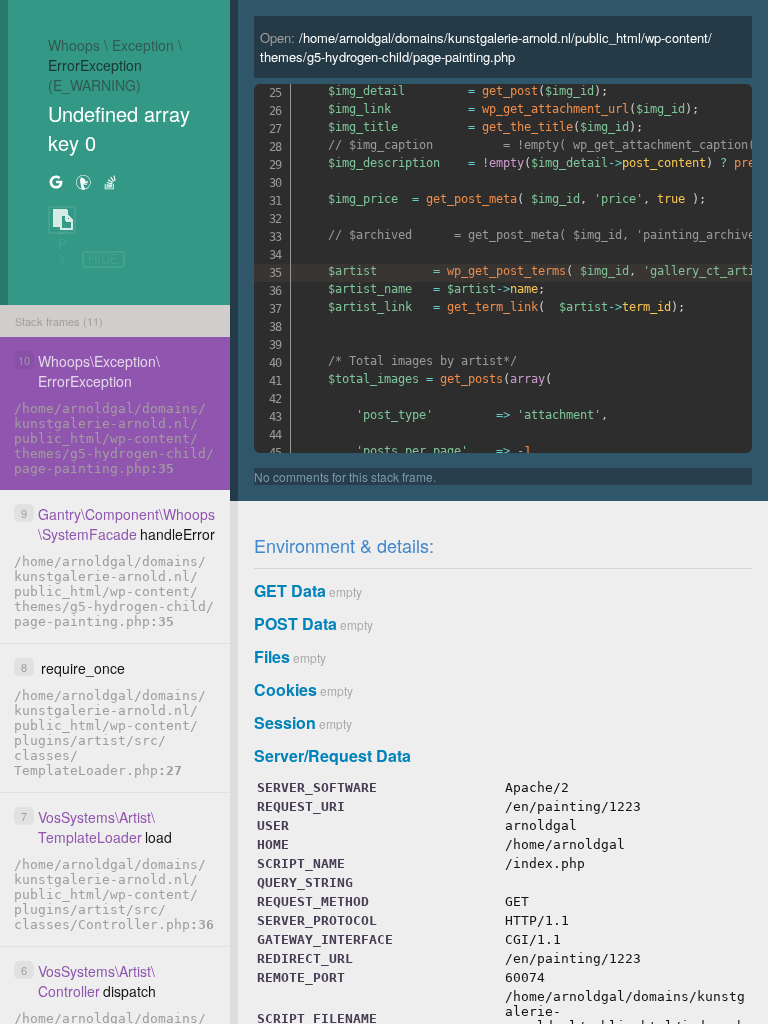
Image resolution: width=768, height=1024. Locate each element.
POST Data (295, 623)
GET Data (290, 590)
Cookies (285, 689)
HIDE (103, 259)
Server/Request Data (332, 755)
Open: (486, 47)
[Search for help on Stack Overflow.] (110, 181)
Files (272, 656)
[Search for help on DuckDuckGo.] (83, 181)
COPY (62, 220)
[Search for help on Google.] (56, 181)
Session (285, 722)
